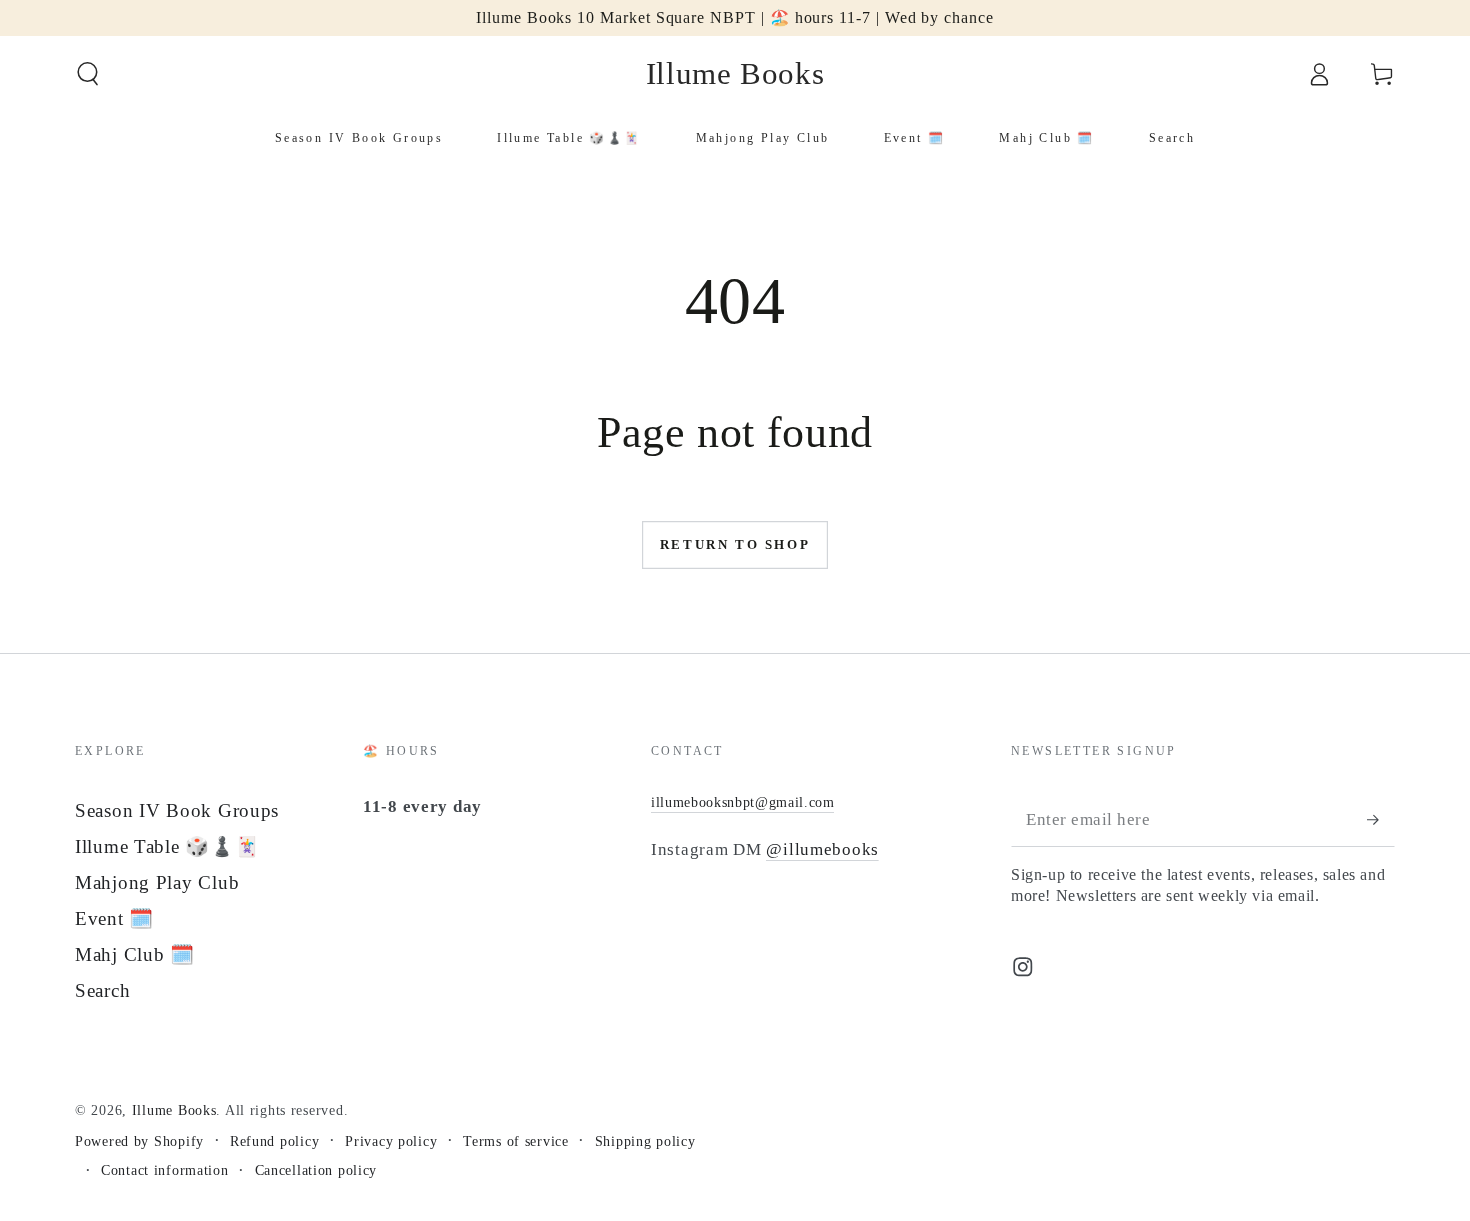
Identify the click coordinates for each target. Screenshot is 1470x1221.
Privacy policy (391, 1141)
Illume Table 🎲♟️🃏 (167, 846)
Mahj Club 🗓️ (135, 954)
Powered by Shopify (139, 1141)
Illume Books (174, 1110)
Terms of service (516, 1141)
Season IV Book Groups (177, 810)
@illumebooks (822, 849)
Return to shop (735, 544)
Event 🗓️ (114, 918)
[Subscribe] (1381, 819)
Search (102, 990)
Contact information (165, 1170)
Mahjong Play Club (157, 882)
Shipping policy (645, 1141)
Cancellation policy (316, 1170)
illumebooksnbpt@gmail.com (743, 802)
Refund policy (274, 1141)
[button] (88, 74)
